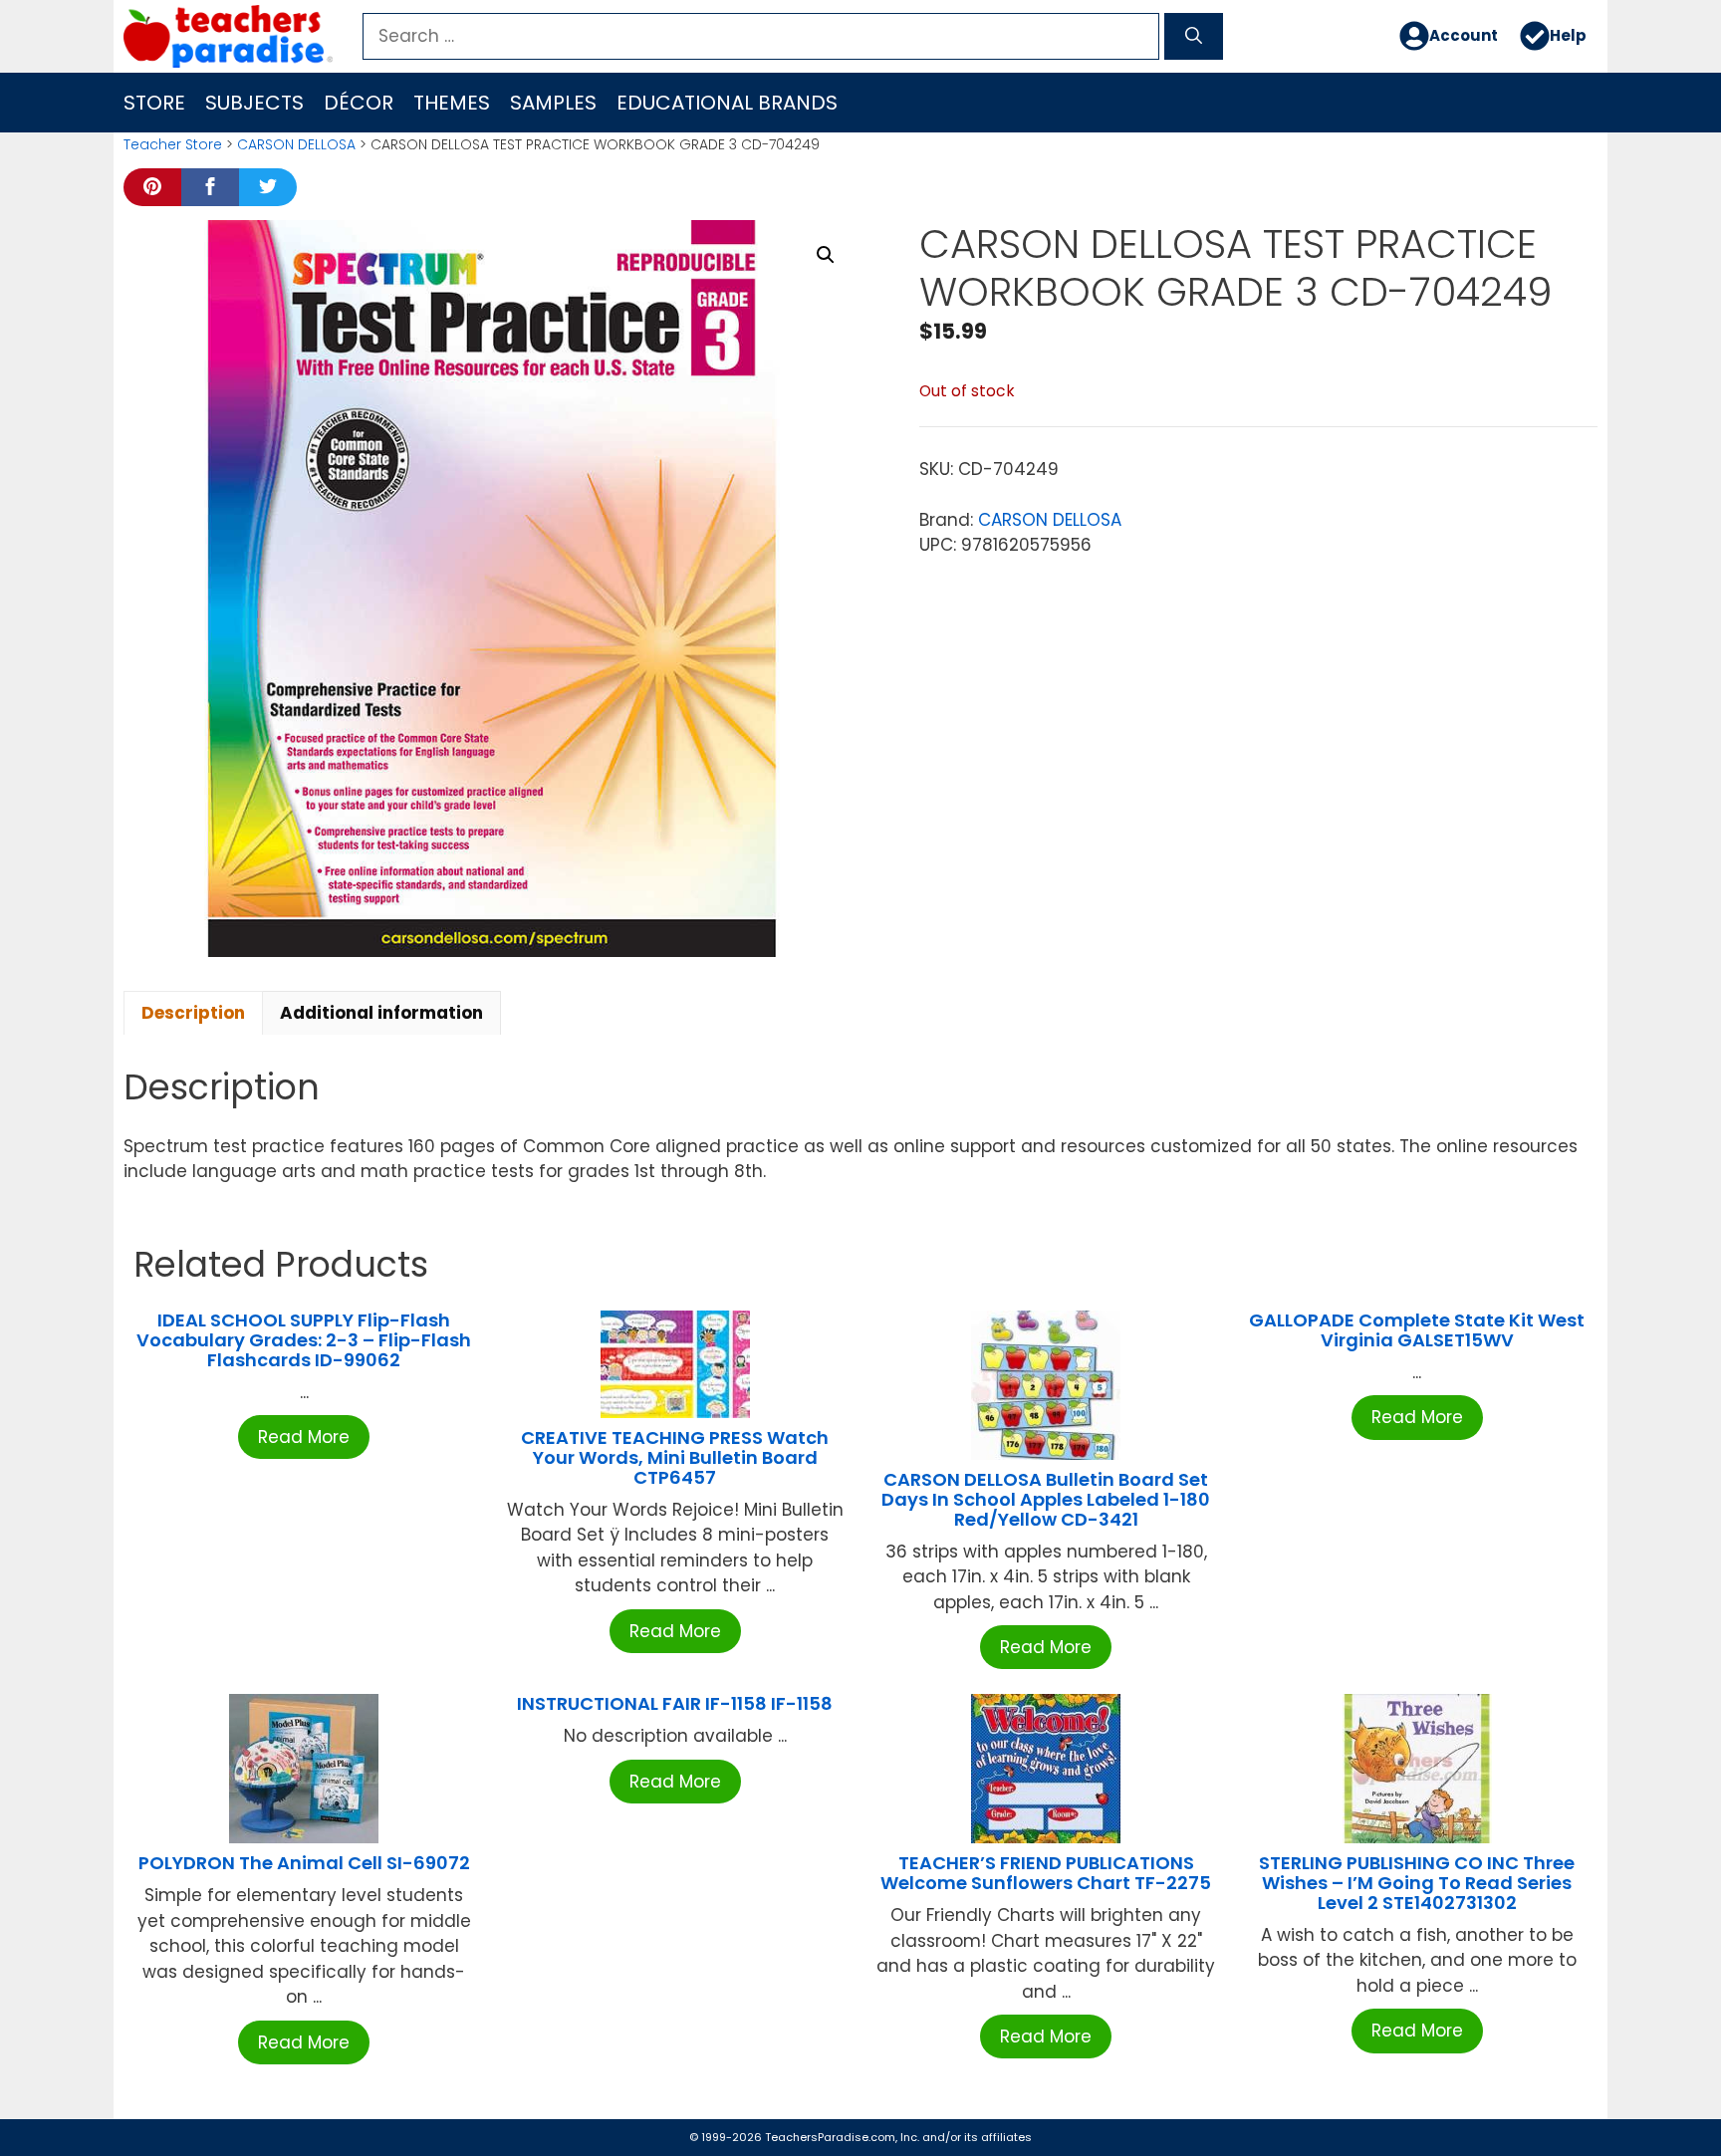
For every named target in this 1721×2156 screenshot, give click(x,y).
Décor (359, 103)
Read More (304, 1437)
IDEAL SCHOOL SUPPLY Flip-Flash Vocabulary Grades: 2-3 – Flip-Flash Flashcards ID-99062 (304, 1340)
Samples (553, 103)
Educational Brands (727, 103)
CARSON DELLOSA (296, 144)
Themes (452, 103)
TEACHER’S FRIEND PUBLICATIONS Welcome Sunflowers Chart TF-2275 (1046, 1873)
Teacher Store (173, 144)
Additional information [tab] (381, 1013)
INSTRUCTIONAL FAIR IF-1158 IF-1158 (675, 1703)
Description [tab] (193, 1013)
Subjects (254, 103)
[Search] (1194, 37)
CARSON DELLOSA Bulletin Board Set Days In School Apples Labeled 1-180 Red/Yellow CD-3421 (1046, 1499)
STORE (154, 103)
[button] (826, 255)
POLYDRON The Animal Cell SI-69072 (304, 1863)
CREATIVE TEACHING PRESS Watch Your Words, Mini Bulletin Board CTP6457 (675, 1457)
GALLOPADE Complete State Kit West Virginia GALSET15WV (1417, 1330)
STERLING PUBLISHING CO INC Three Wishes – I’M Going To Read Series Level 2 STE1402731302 (1417, 1883)
